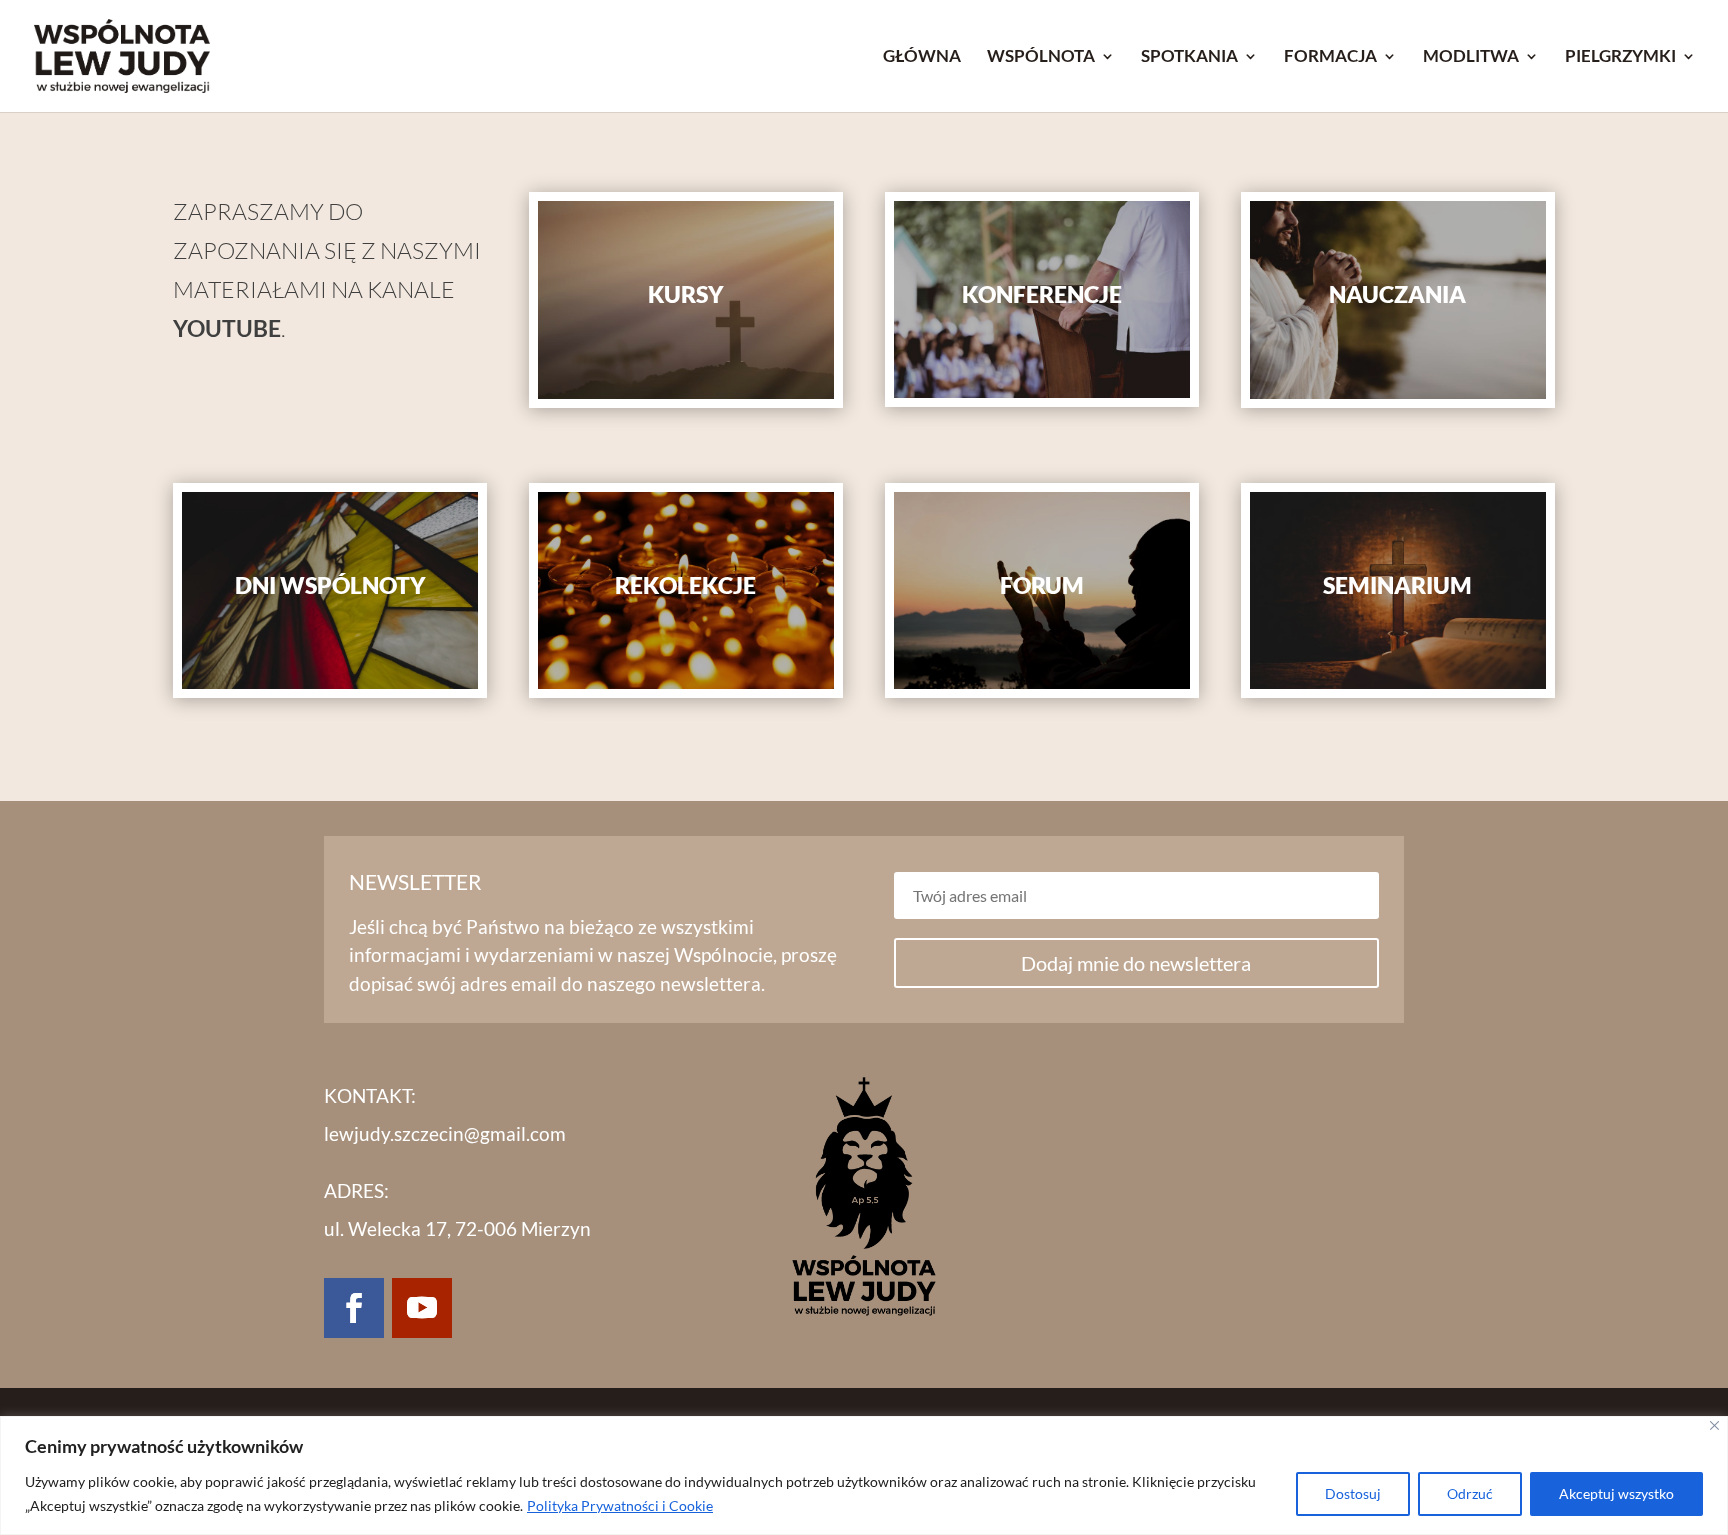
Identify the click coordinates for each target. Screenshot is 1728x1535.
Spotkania (1189, 57)
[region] (864, 1475)
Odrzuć (1470, 1493)
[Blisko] (1714, 1425)
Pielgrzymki (1620, 57)
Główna (922, 57)
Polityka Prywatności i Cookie (620, 1505)
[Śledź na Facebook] (354, 1308)
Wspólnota (1041, 57)
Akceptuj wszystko (1616, 1493)
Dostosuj (1353, 1493)
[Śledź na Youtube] (422, 1308)
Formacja (1330, 57)
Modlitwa (1471, 57)
